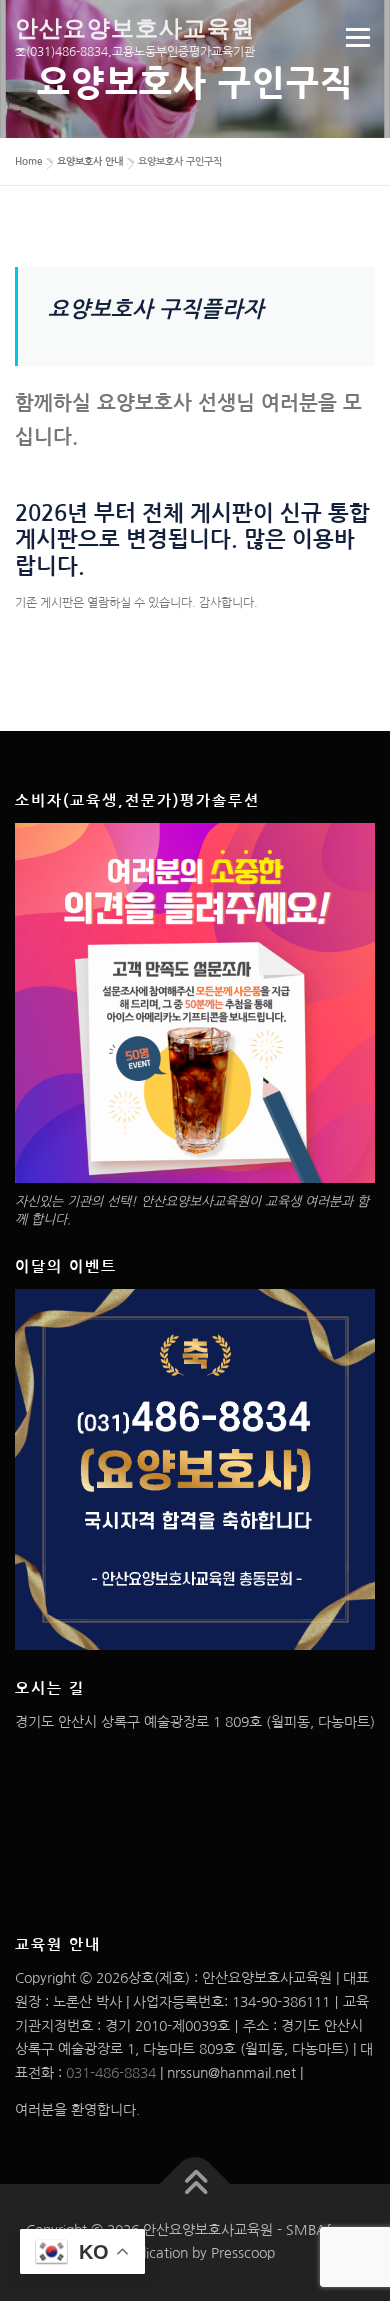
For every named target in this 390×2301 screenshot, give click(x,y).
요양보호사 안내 (90, 161)
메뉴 (351, 37)
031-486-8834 (111, 2073)
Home (28, 161)
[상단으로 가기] (195, 2183)
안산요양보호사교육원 (135, 28)
